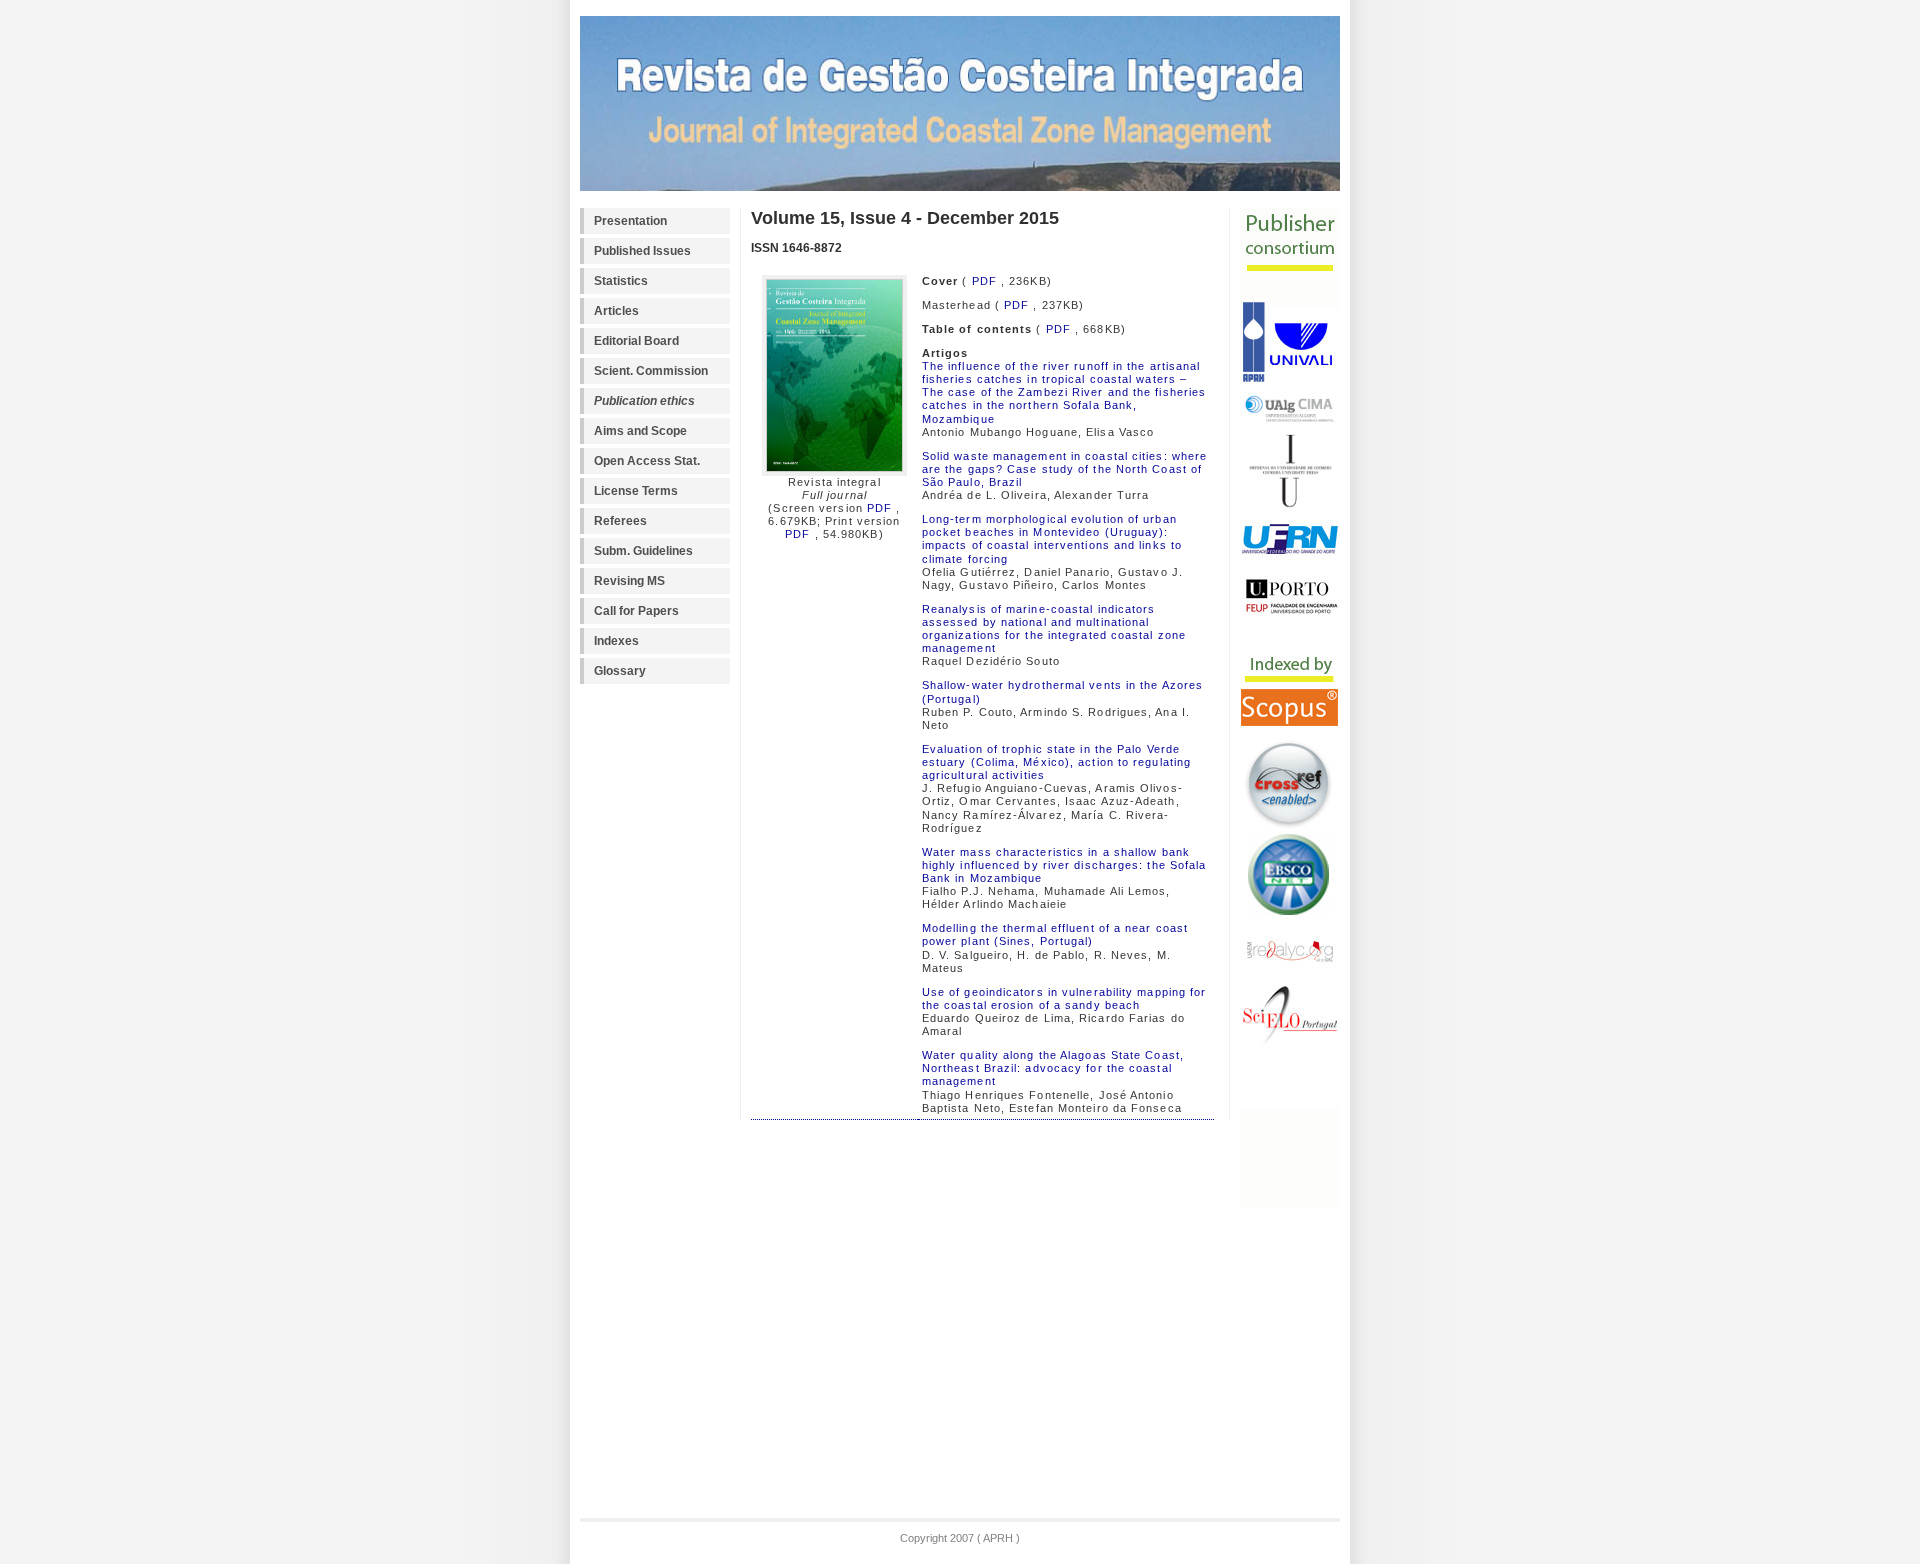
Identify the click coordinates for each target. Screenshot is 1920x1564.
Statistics (621, 281)
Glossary (620, 671)
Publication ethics (644, 401)
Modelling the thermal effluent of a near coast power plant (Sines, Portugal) (1055, 934)
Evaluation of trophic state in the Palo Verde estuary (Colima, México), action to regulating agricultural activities (1056, 762)
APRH (997, 1538)
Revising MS (629, 581)
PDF (877, 508)
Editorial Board (636, 341)
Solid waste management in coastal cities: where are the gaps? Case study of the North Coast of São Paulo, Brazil (1064, 469)
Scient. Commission (651, 371)
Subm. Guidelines (643, 551)
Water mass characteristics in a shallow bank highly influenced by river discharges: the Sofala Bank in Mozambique (1064, 865)
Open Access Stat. (647, 461)
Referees (620, 521)
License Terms (636, 491)
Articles (616, 311)
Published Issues (642, 251)
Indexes (616, 641)
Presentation (630, 221)
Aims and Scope (640, 431)
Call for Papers (636, 611)
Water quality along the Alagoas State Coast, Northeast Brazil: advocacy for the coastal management (1053, 1068)
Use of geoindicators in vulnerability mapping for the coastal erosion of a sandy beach (1064, 998)
